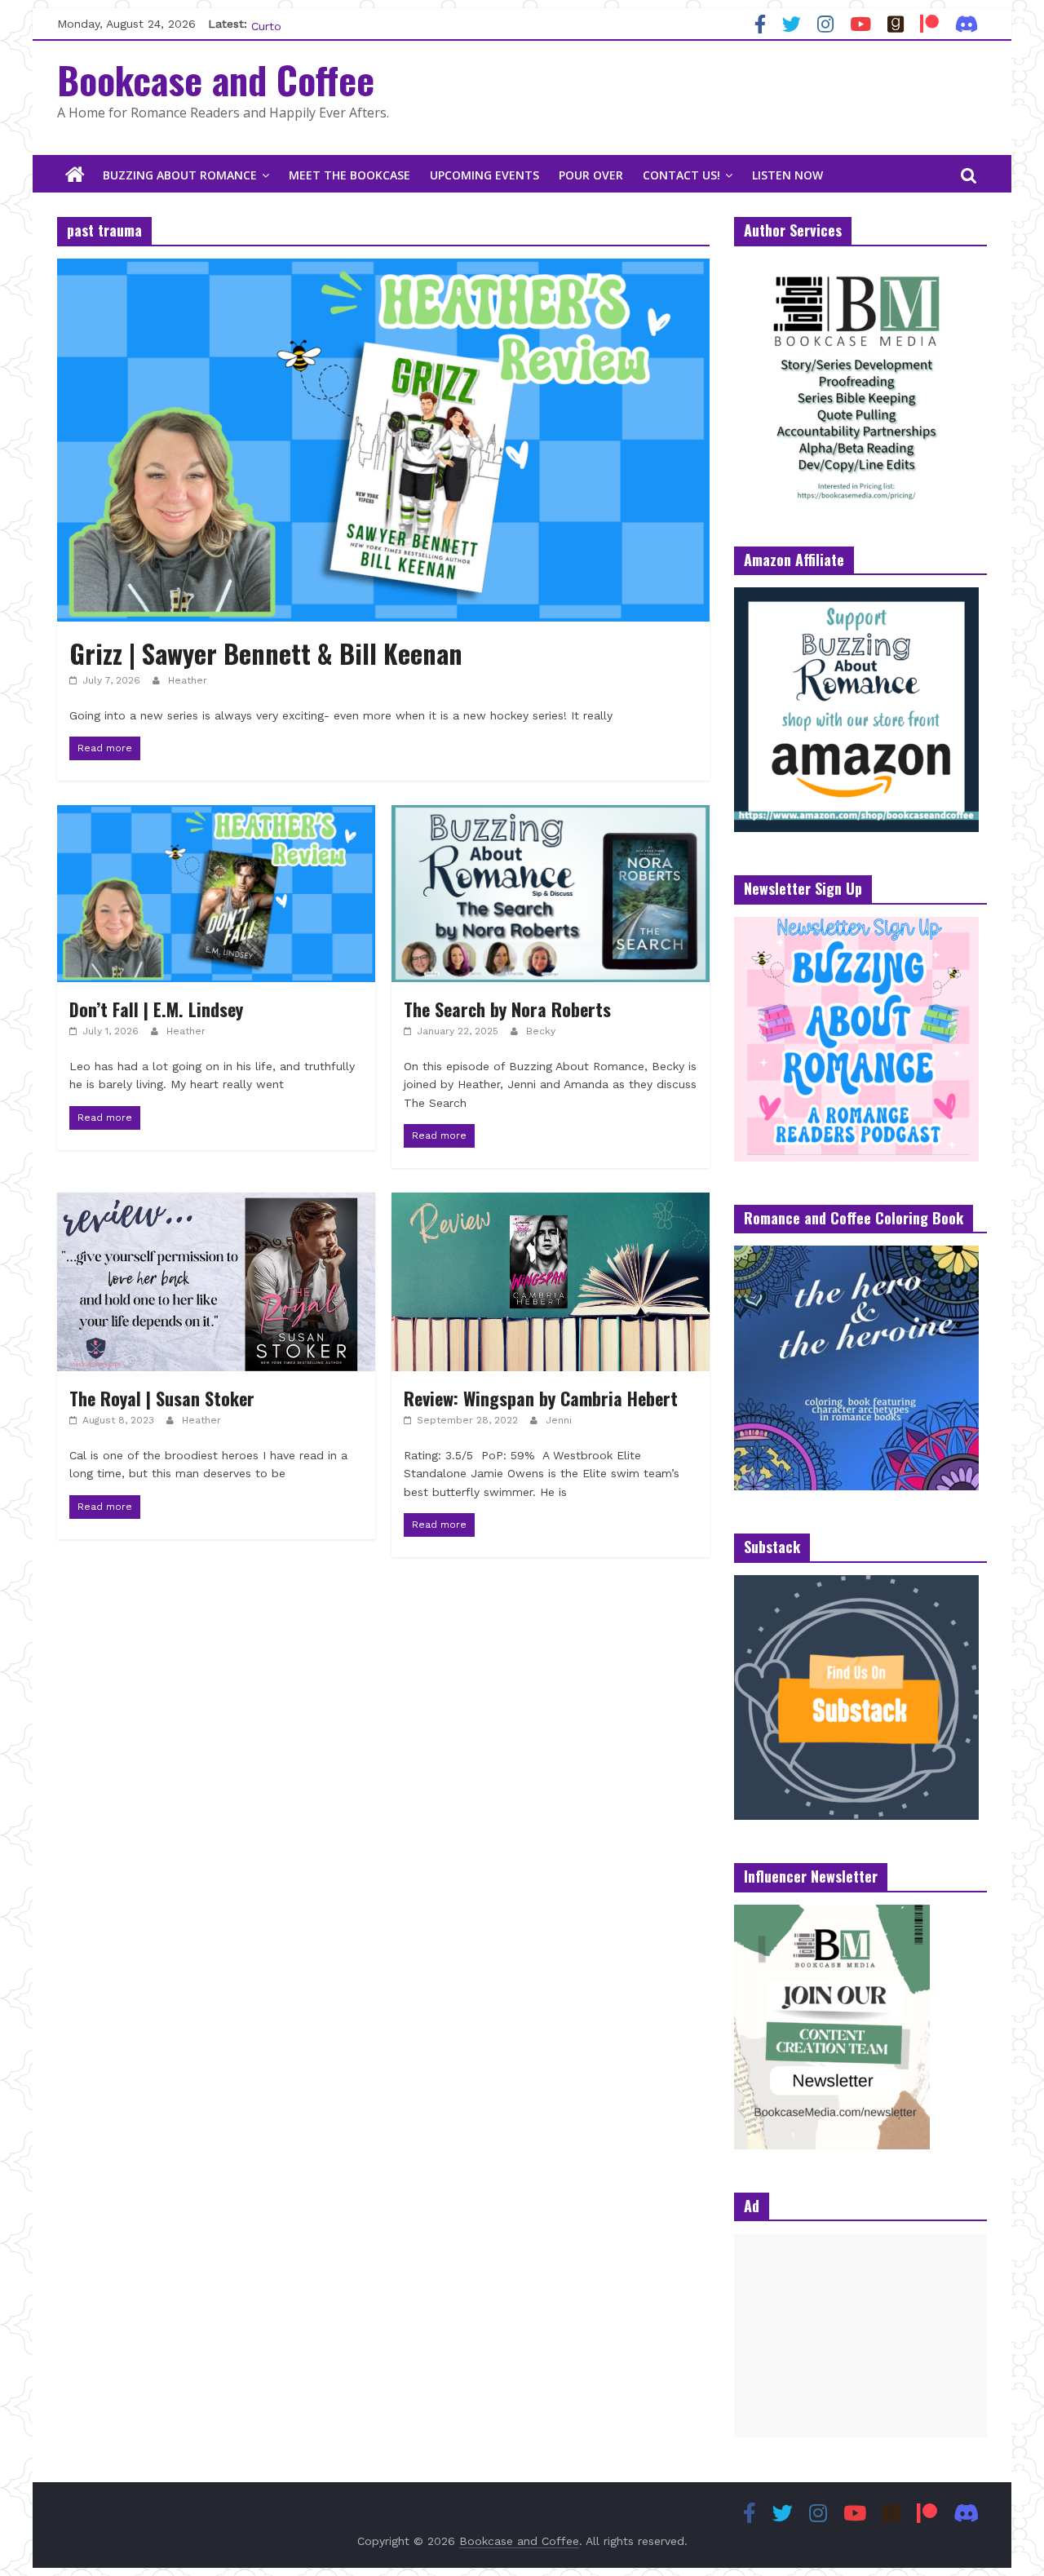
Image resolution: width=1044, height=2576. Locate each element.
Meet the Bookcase (349, 175)
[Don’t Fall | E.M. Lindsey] (216, 815)
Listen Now (787, 175)
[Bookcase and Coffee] (75, 175)
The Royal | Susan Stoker (162, 1398)
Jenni (559, 1420)
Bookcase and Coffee (216, 79)
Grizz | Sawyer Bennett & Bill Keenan (266, 653)
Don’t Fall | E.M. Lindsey (156, 1009)
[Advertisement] (860, 2335)
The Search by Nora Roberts (507, 1009)
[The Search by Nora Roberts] (551, 815)
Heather (188, 680)
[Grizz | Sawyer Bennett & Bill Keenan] (383, 269)
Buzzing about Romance (180, 175)
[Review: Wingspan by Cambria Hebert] (551, 1203)
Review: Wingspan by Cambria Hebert (541, 1398)
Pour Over (591, 175)
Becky (541, 1031)
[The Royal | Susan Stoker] (216, 1203)
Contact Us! (681, 175)
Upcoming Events (484, 175)
